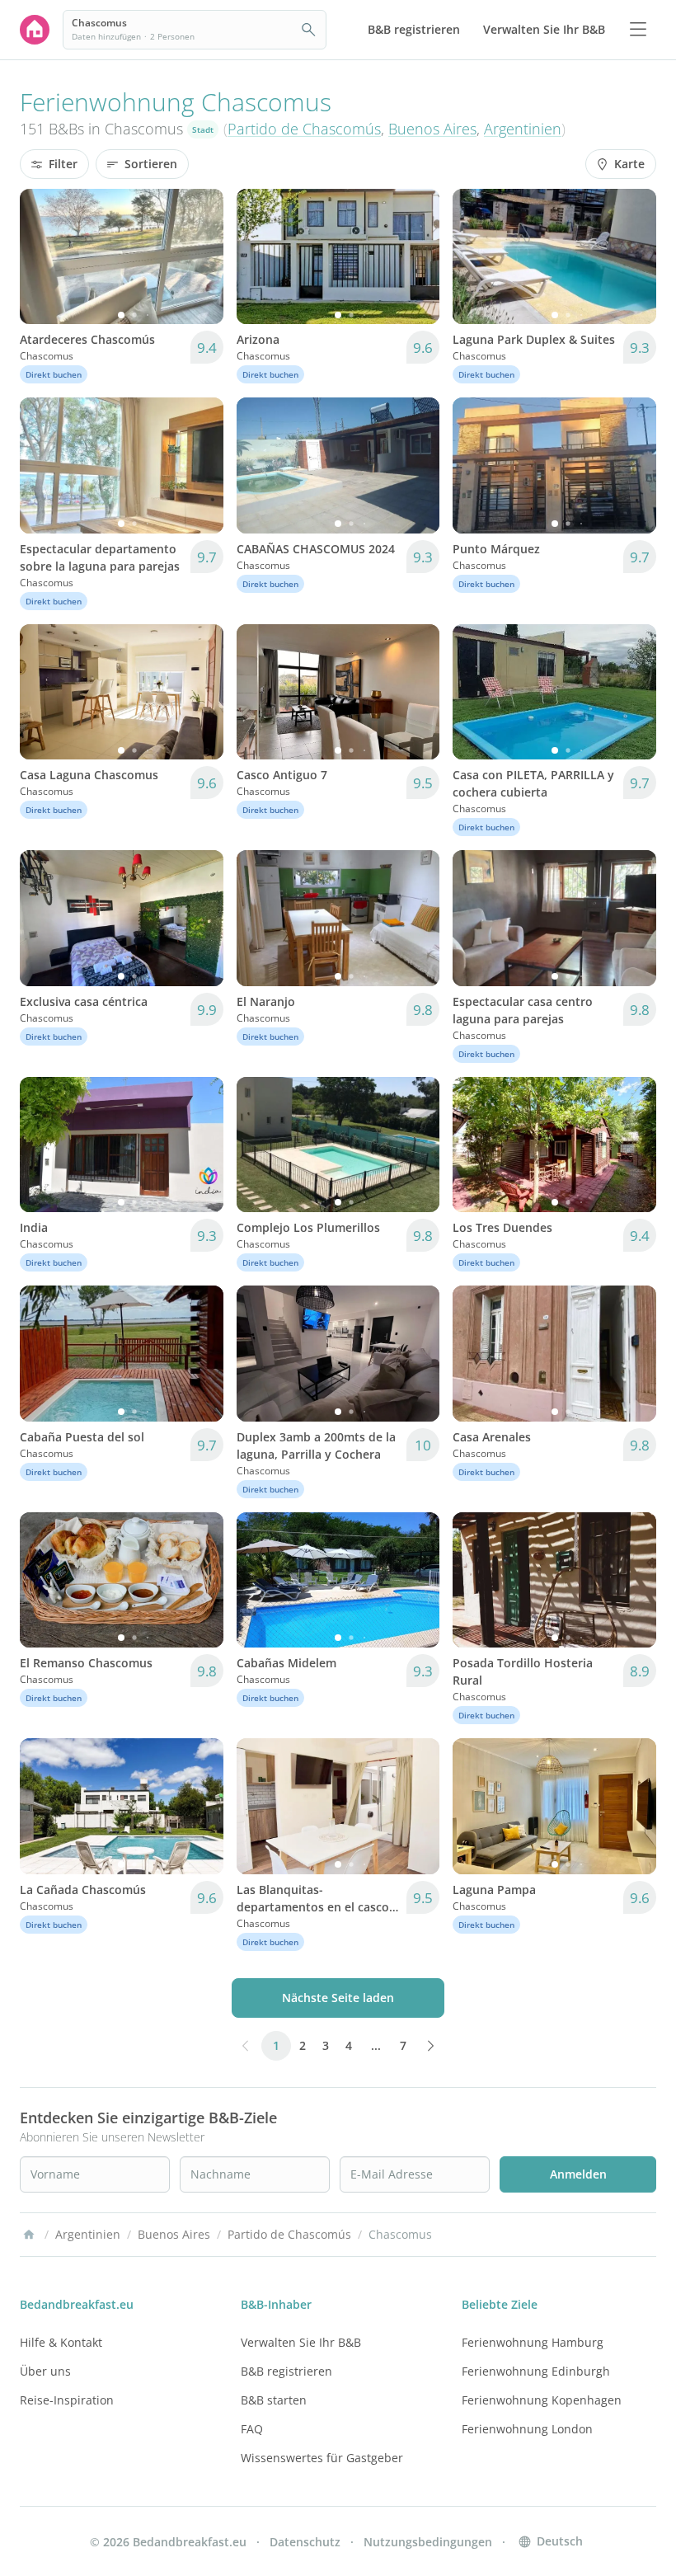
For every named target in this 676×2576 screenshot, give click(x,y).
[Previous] (43, 256)
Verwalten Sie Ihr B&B (301, 2342)
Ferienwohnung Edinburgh (536, 2371)
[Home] (29, 2235)
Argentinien (523, 129)
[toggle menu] (638, 30)
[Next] (200, 256)
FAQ (252, 2429)
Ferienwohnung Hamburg (533, 2342)
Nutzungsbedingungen (428, 2542)
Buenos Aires (432, 129)
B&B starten (274, 2400)
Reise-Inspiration (67, 2400)
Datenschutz (305, 2542)
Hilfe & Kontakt (61, 2342)
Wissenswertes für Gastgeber (322, 2458)
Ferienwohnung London (527, 2429)
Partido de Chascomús (304, 129)
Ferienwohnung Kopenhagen (542, 2400)
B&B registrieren (286, 2371)
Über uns (45, 2371)
